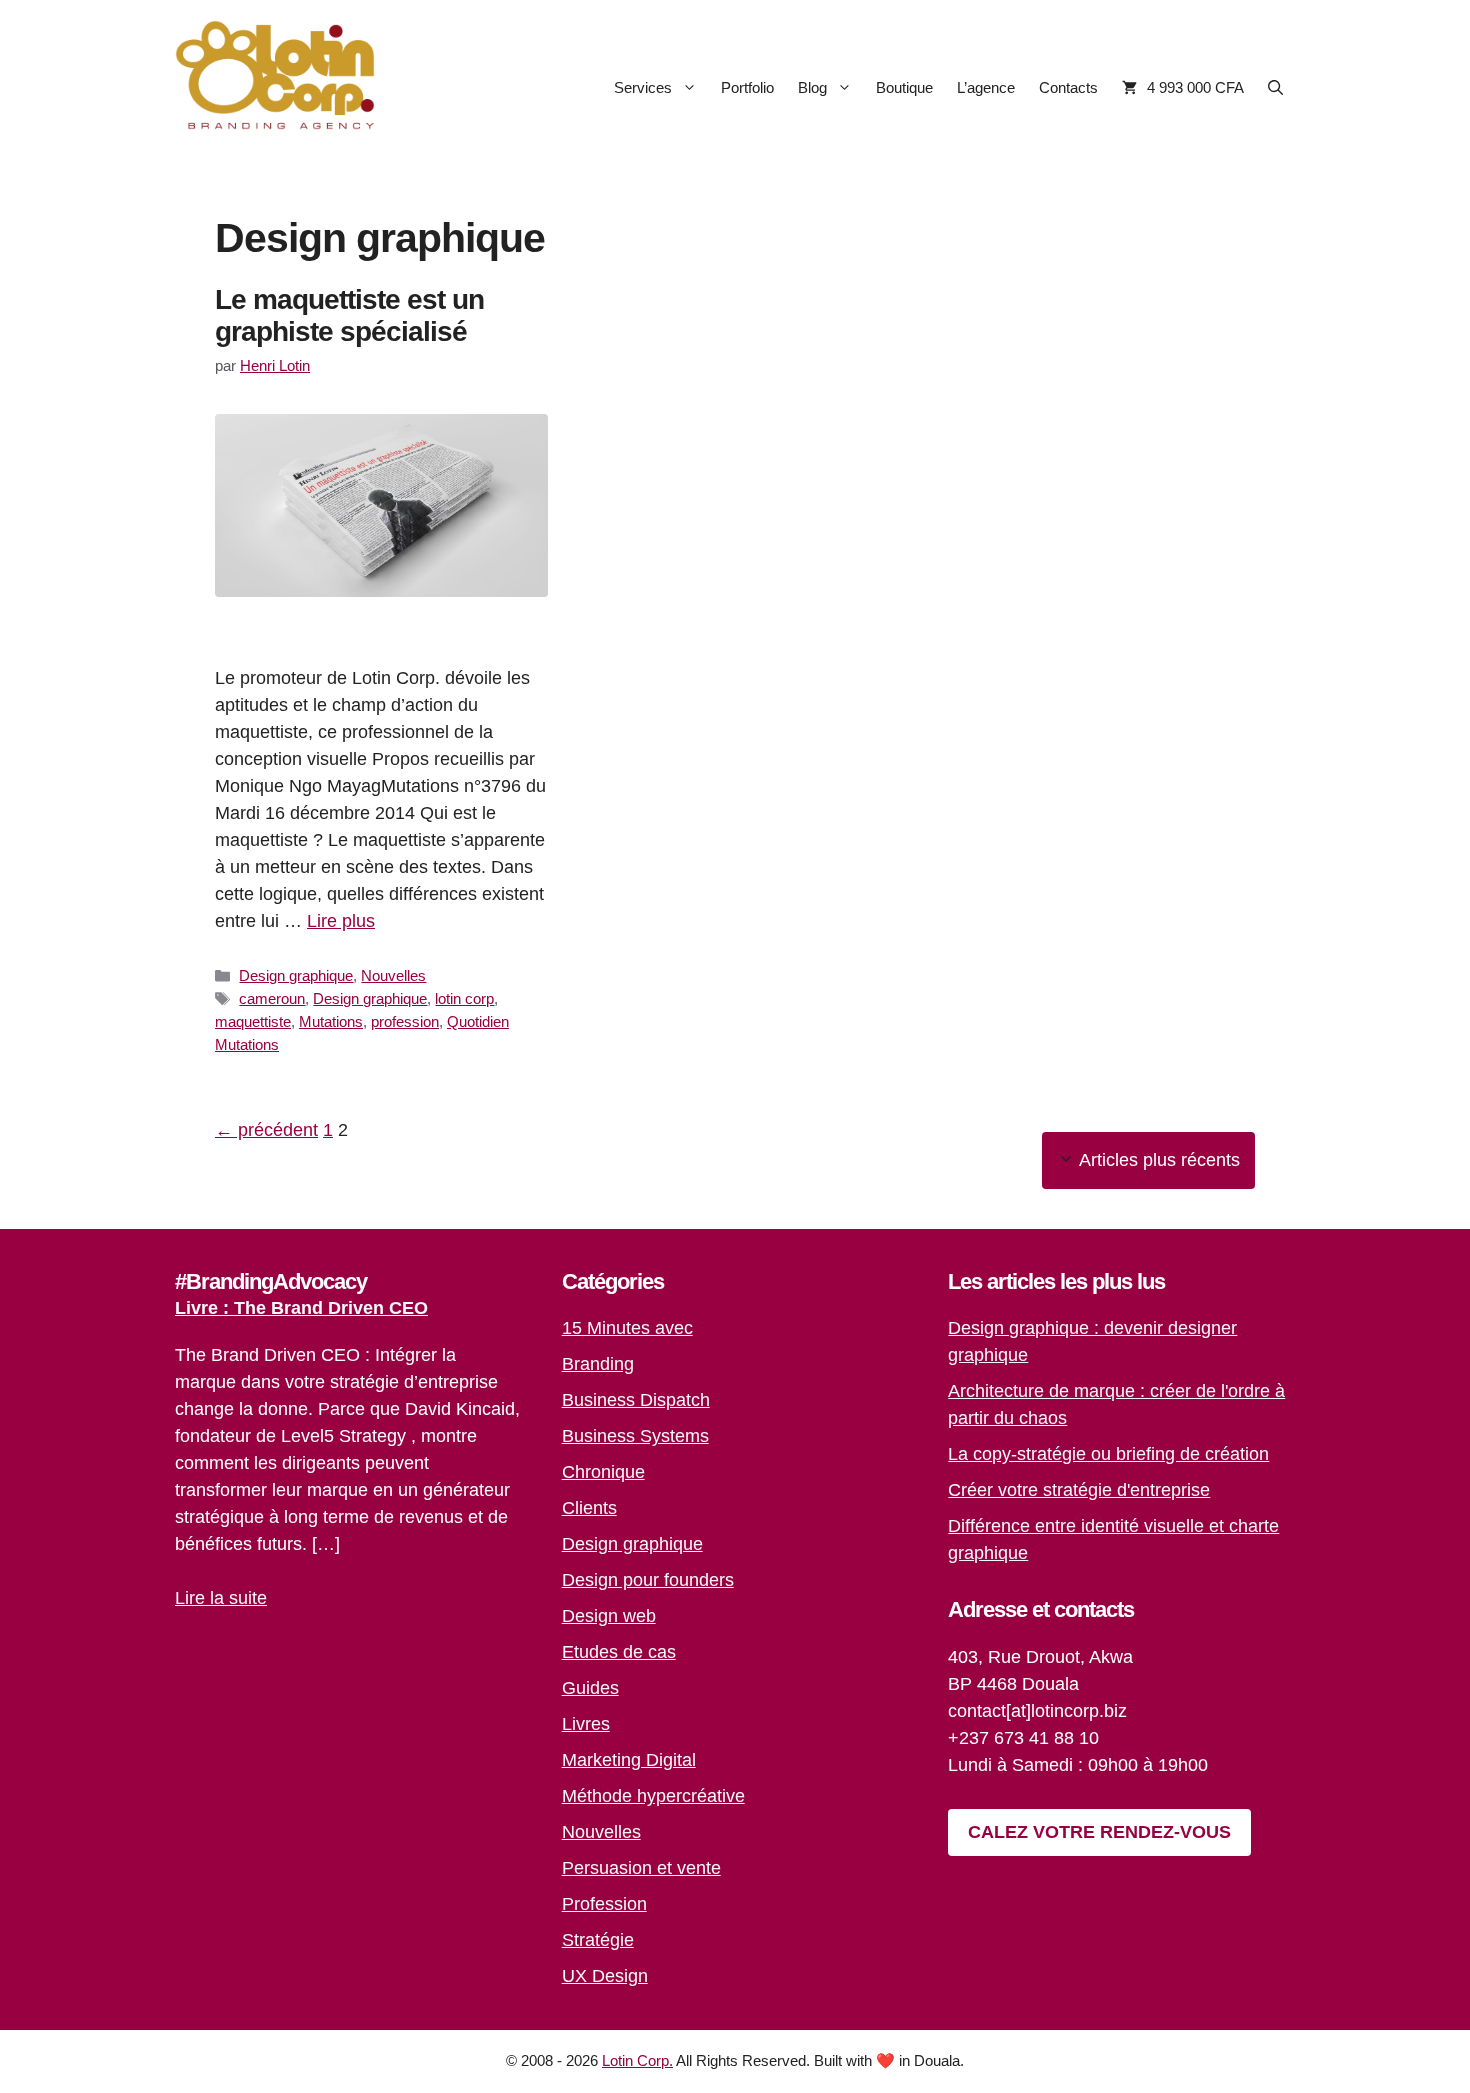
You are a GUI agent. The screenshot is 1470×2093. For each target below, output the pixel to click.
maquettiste (253, 1021)
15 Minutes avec (627, 1328)
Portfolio (747, 87)
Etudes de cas (619, 1652)
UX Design (605, 1976)
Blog (812, 87)
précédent (266, 1130)
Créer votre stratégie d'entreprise (1079, 1490)
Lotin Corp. (637, 2060)
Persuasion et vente (641, 1868)
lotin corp (464, 998)
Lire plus (341, 921)
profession (405, 1021)
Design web (609, 1616)
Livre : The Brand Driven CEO (301, 1308)
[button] (1275, 87)
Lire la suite (221, 1598)
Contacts (1068, 87)
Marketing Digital (629, 1760)
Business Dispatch (636, 1400)
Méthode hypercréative (653, 1796)
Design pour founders (648, 1580)
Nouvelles (393, 975)
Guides (590, 1688)
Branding (598, 1364)
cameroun (272, 998)
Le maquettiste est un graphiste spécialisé (349, 315)
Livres (586, 1724)
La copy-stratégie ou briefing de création (1108, 1454)
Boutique (904, 87)
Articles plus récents (1159, 1160)
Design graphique (296, 975)
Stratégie (598, 1940)
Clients (589, 1508)
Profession (604, 1904)
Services (643, 87)
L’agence (986, 87)
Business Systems (635, 1436)
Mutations (331, 1021)
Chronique (603, 1472)
